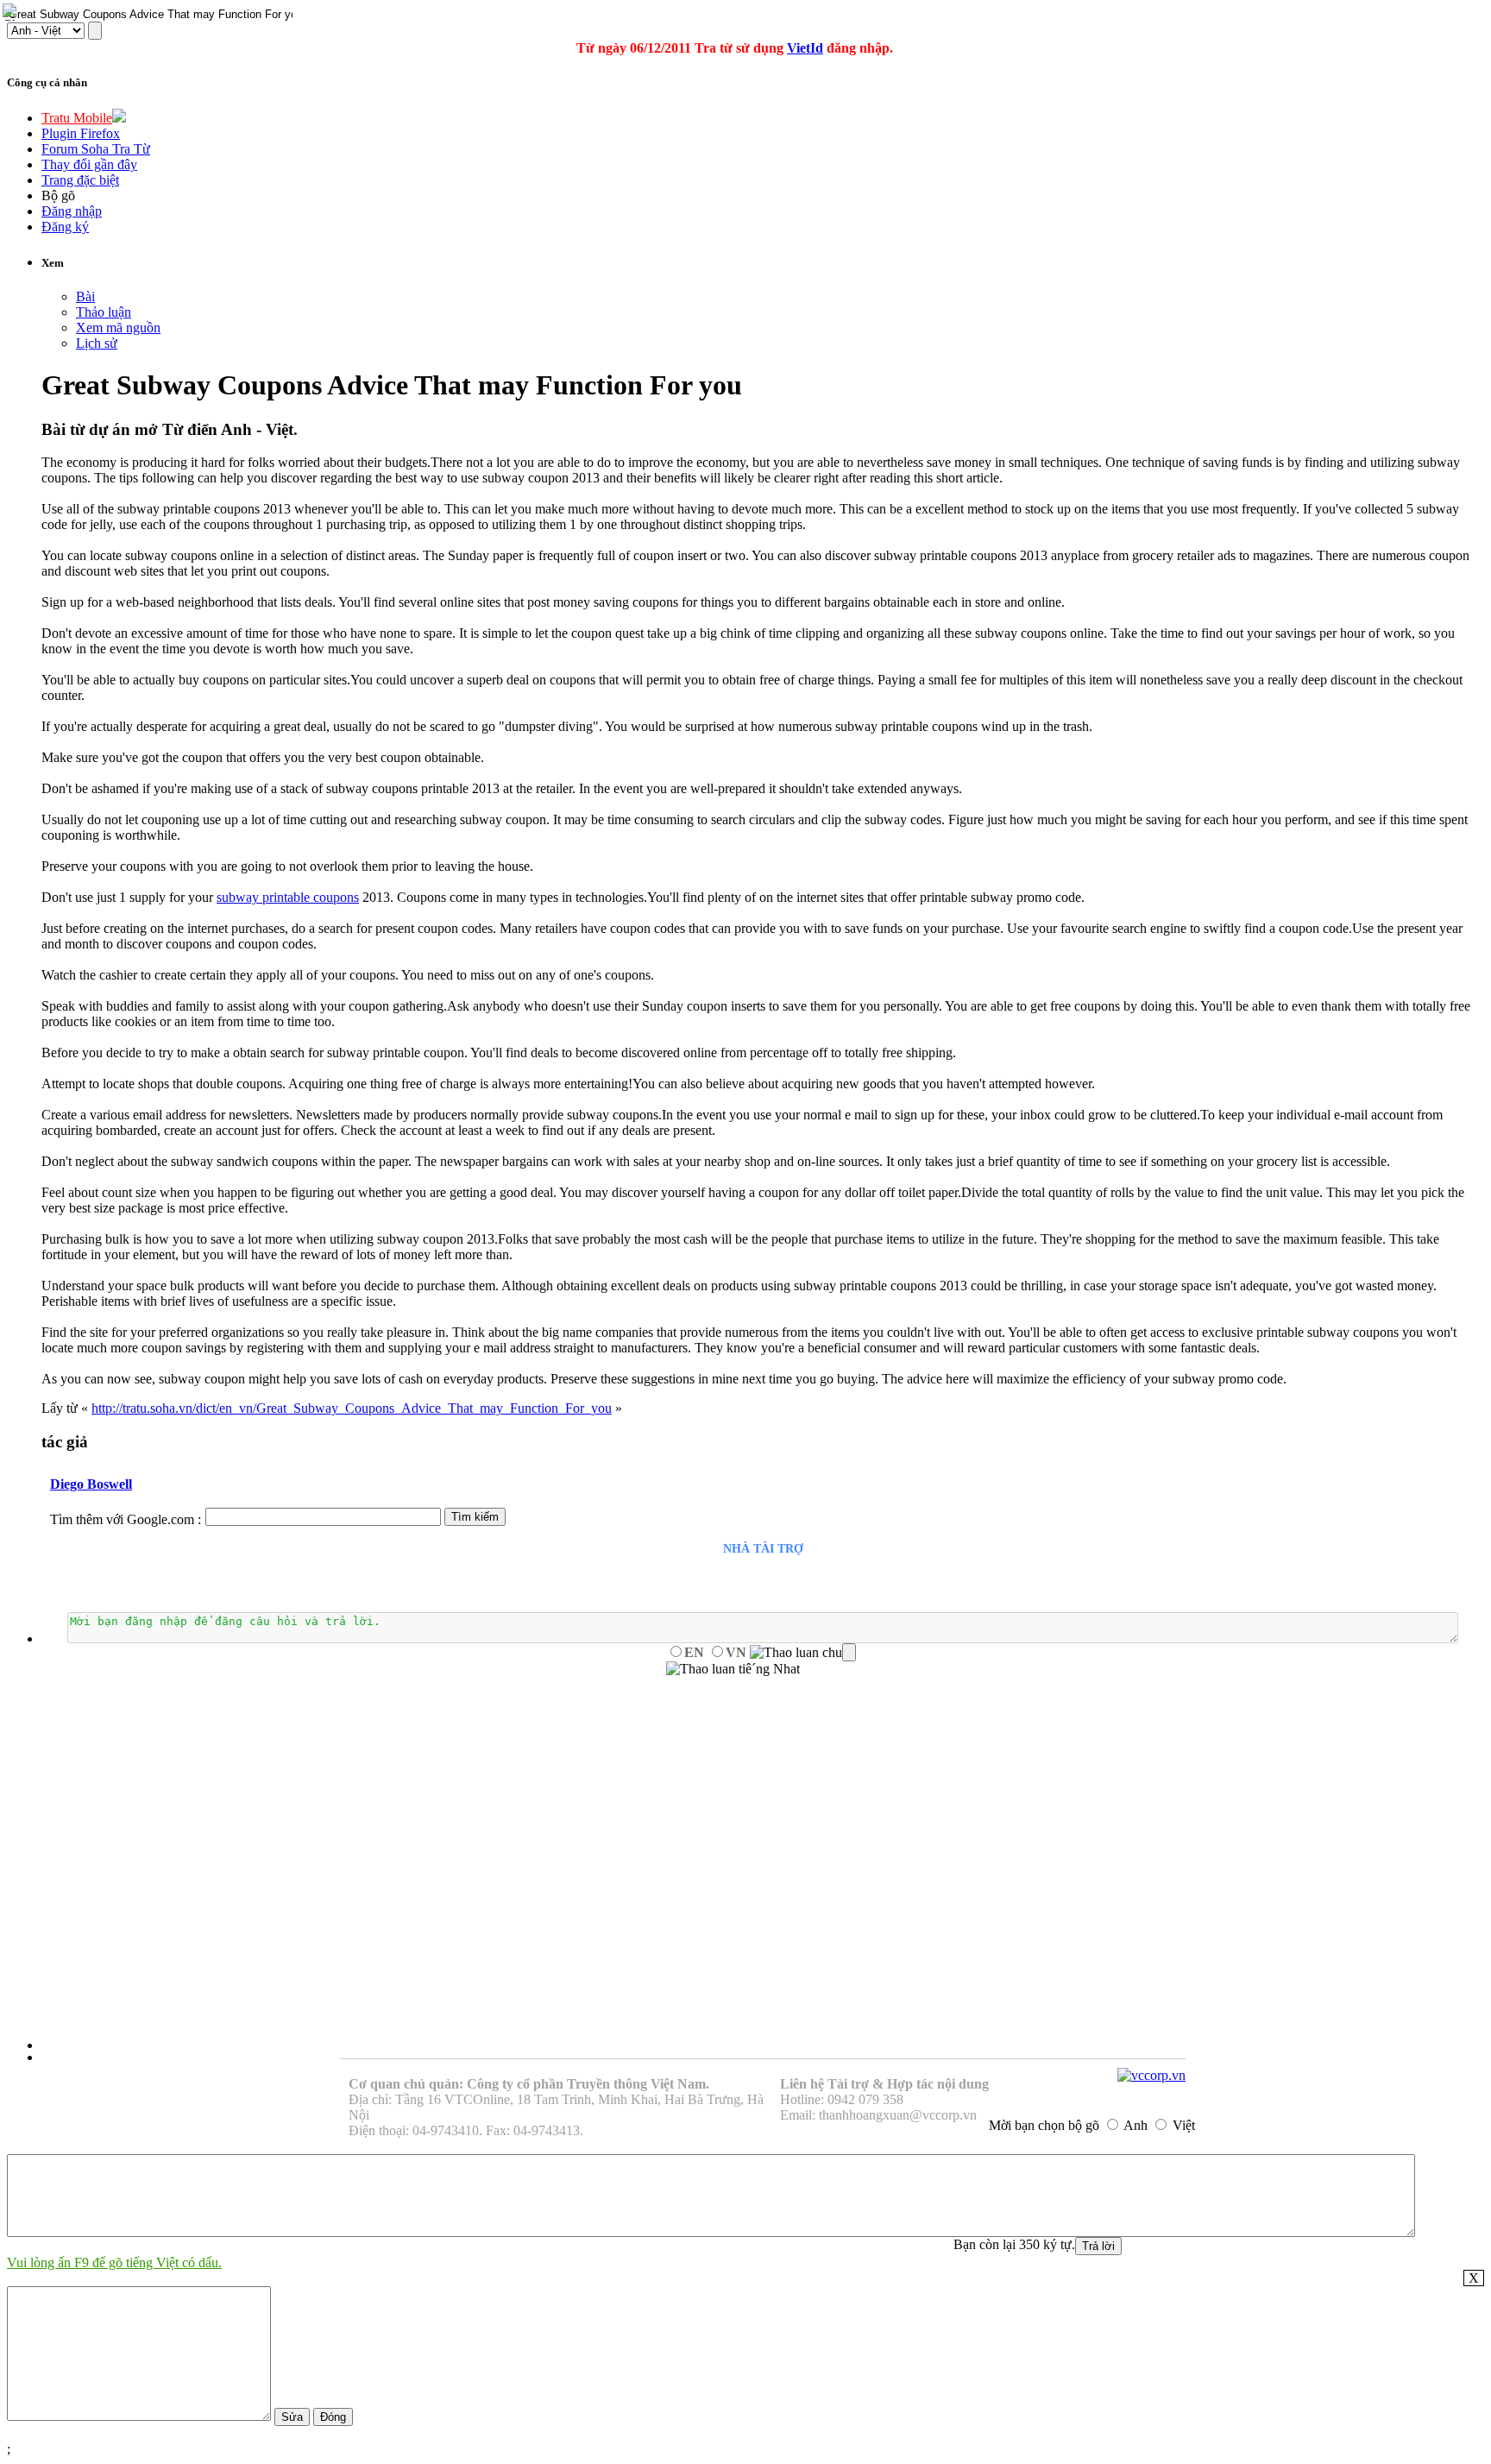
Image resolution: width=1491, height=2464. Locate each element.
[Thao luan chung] (803, 1653)
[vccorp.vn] (1151, 2075)
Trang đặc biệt (80, 180)
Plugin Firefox (81, 133)
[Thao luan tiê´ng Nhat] (733, 1669)
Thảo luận (104, 312)
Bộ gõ (58, 195)
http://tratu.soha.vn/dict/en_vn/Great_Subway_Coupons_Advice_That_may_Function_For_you (352, 1408)
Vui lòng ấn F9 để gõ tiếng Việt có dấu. (114, 2262)
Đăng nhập (72, 211)
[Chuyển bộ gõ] (12, 12)
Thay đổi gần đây (89, 164)
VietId (805, 48)
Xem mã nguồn (118, 328)
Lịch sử (97, 343)
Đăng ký (65, 227)
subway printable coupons (288, 897)
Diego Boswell (91, 1484)
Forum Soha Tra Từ (96, 149)
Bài (85, 296)
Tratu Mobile (77, 118)
